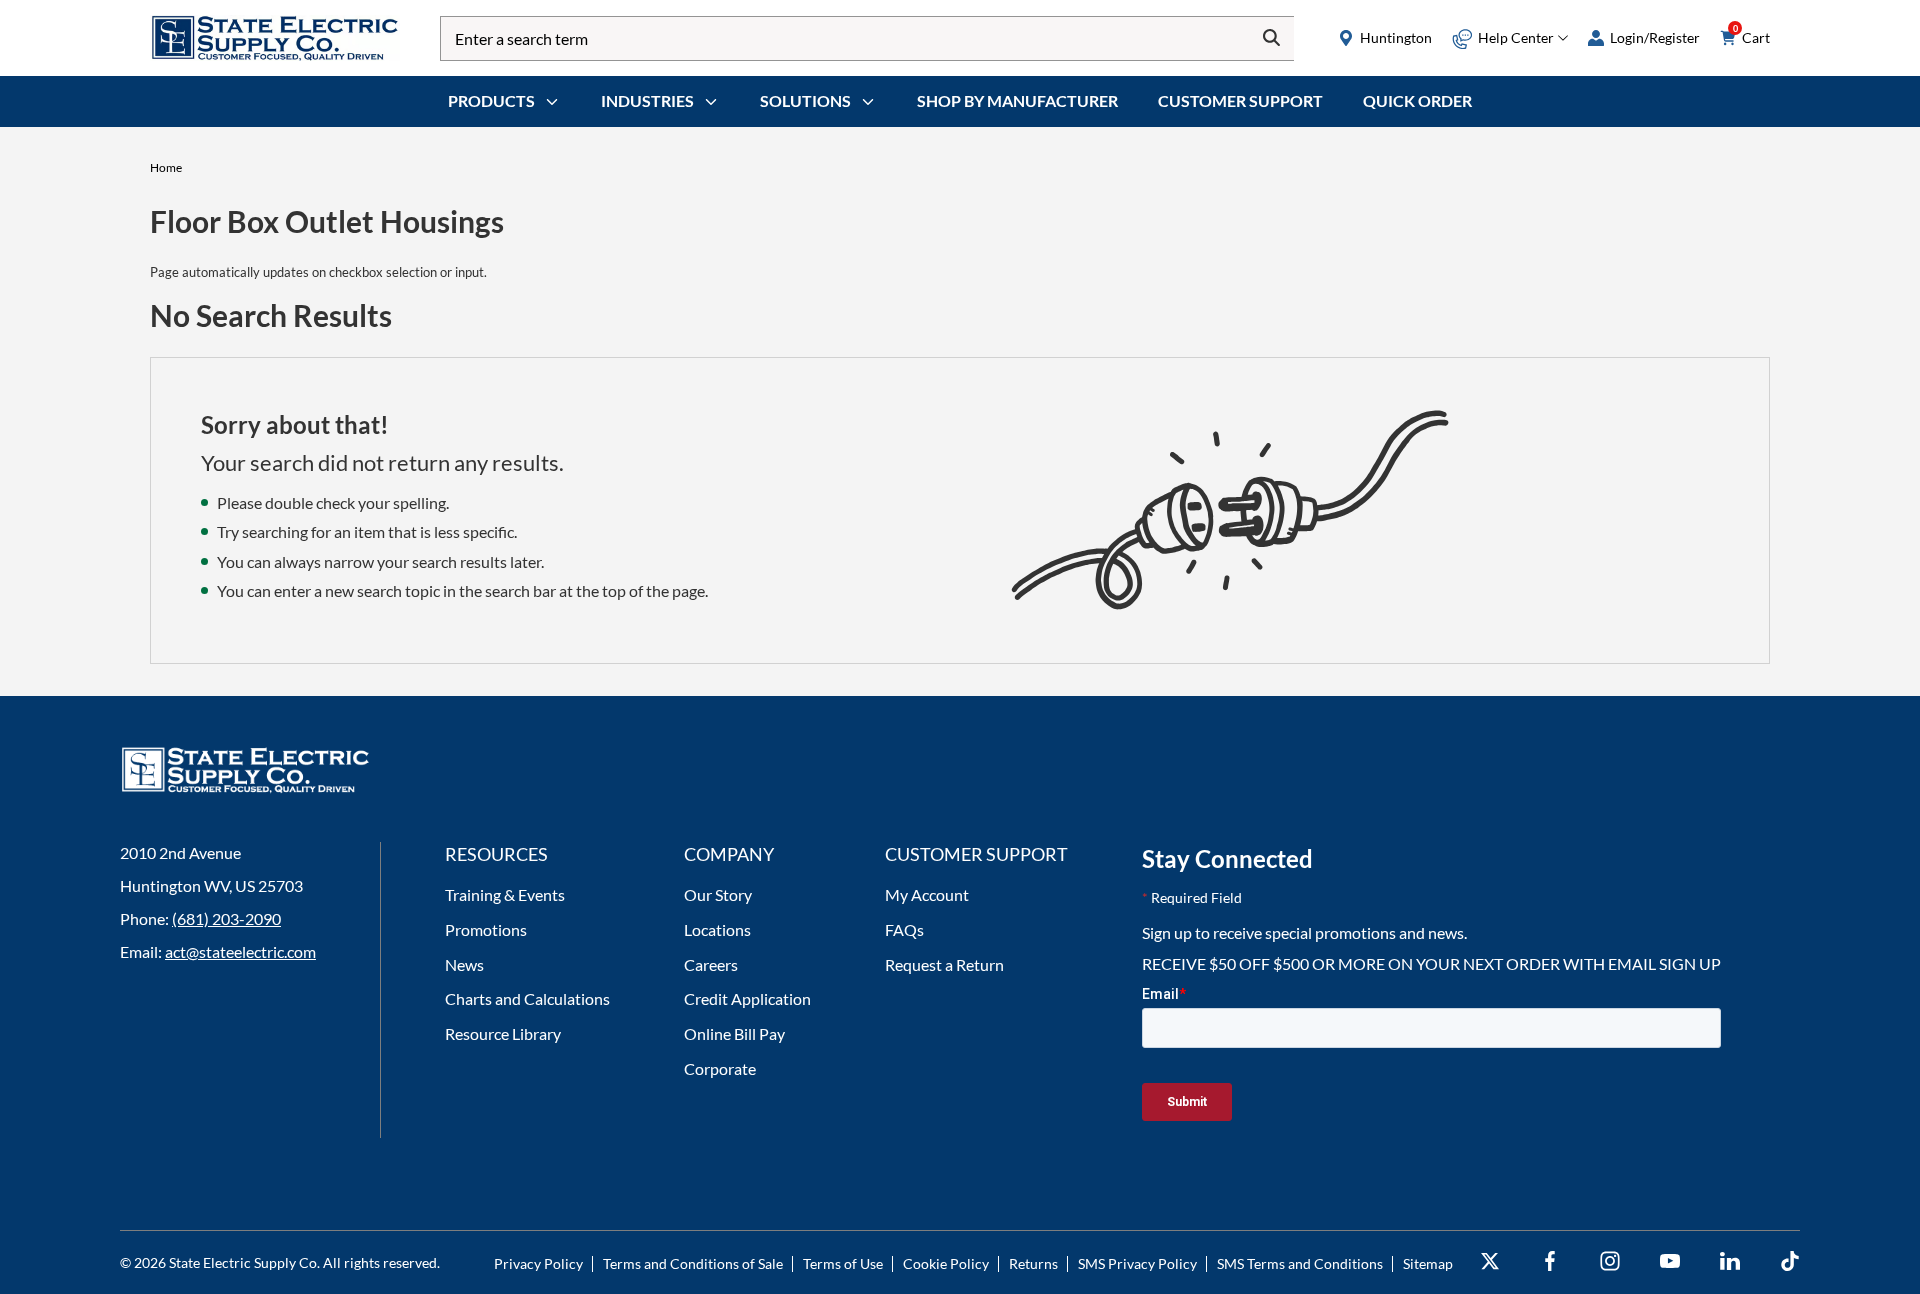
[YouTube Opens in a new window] (1670, 1261)
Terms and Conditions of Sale (693, 1263)
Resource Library (503, 1033)
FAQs (904, 929)
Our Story (718, 894)
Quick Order (1417, 100)
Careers (711, 964)
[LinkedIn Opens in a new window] (1730, 1261)
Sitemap (1428, 1263)
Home (166, 167)
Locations (717, 929)
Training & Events (505, 894)
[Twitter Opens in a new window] (1490, 1261)
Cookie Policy (946, 1263)
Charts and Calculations (527, 998)
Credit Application (747, 998)
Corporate (720, 1068)
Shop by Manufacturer (1017, 100)
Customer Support (1240, 100)
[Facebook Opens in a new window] (1550, 1261)
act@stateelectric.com (240, 951)
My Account (927, 894)
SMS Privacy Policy (1137, 1263)
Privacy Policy (538, 1263)
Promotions (486, 929)
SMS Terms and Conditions (1300, 1263)
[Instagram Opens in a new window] (1610, 1261)
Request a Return (944, 964)
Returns (1033, 1263)
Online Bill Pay (734, 1033)
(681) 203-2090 (226, 918)
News (464, 964)
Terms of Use (843, 1263)
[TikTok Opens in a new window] (1790, 1261)
